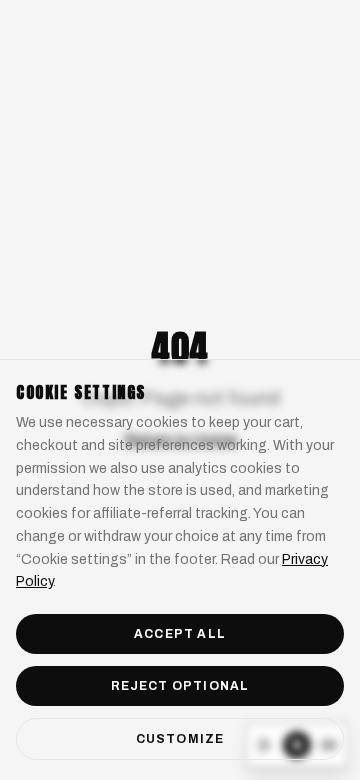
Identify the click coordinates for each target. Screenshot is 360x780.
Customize (180, 739)
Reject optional (180, 686)
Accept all (180, 634)
